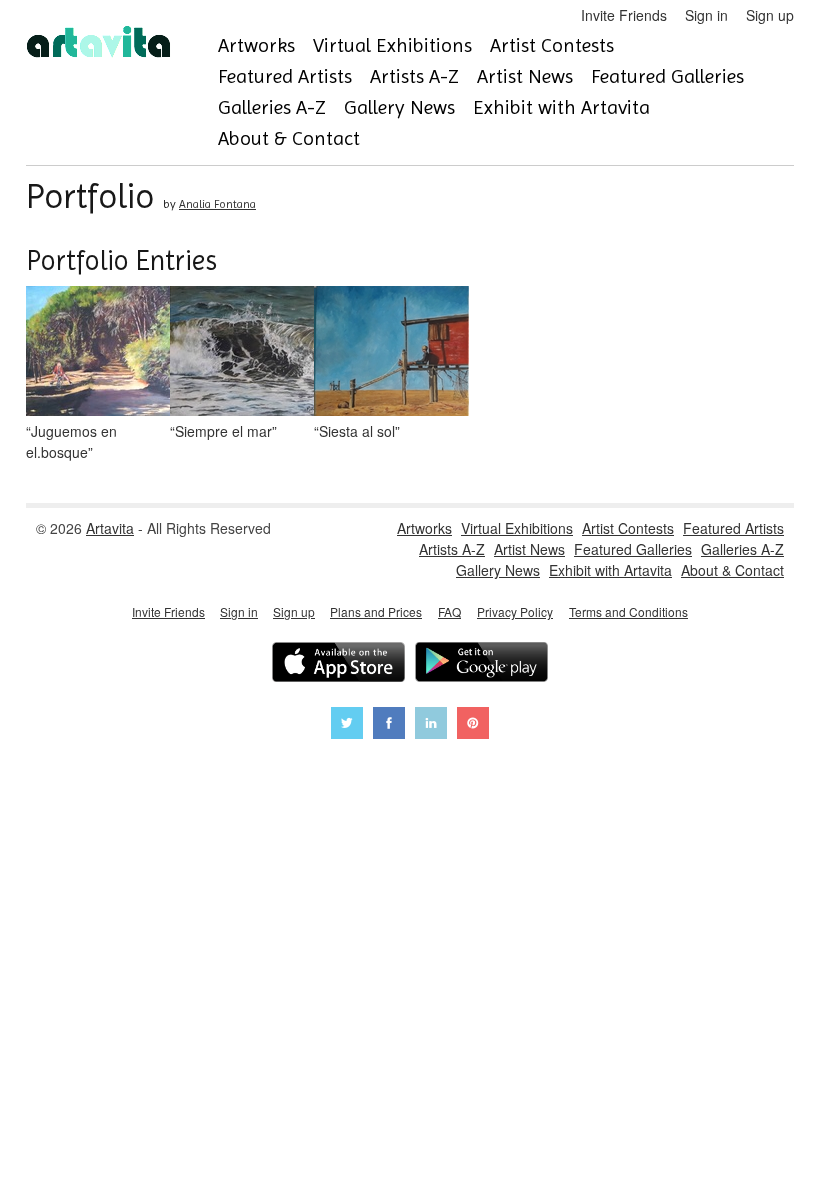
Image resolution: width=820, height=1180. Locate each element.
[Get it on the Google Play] (481, 664)
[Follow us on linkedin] (431, 725)
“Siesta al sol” (357, 431)
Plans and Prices (376, 611)
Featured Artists (285, 76)
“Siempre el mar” (223, 431)
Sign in (706, 15)
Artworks (256, 45)
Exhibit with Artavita (561, 107)
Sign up (770, 15)
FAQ (449, 611)
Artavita (110, 528)
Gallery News (399, 107)
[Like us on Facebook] (389, 725)
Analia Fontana (217, 204)
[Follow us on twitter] (347, 725)
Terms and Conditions (628, 611)
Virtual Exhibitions (392, 45)
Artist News (525, 76)
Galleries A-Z (272, 107)
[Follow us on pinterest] (473, 725)
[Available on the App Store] (338, 664)
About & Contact (289, 138)
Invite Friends (624, 15)
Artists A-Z (414, 76)
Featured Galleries (667, 76)
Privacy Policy (515, 611)
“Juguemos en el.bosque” (71, 441)
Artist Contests (552, 45)
